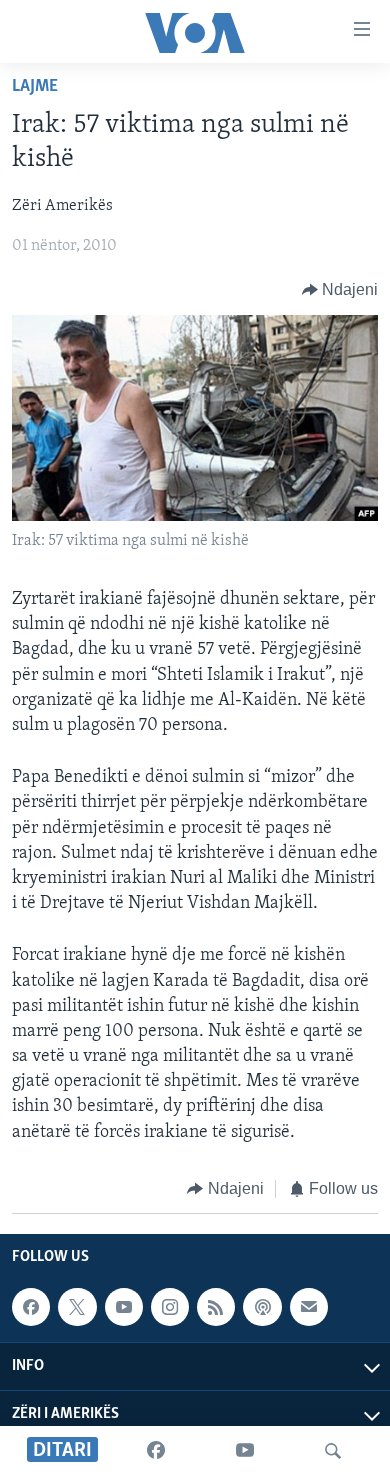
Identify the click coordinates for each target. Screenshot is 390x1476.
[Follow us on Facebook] (31, 1307)
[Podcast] (262, 1307)
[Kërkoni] (333, 1451)
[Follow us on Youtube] (124, 1307)
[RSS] (216, 1307)
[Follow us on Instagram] (170, 1307)
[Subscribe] (309, 1307)
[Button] (340, 290)
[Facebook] (156, 1451)
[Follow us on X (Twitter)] (77, 1307)
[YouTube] (245, 1451)
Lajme (35, 87)
